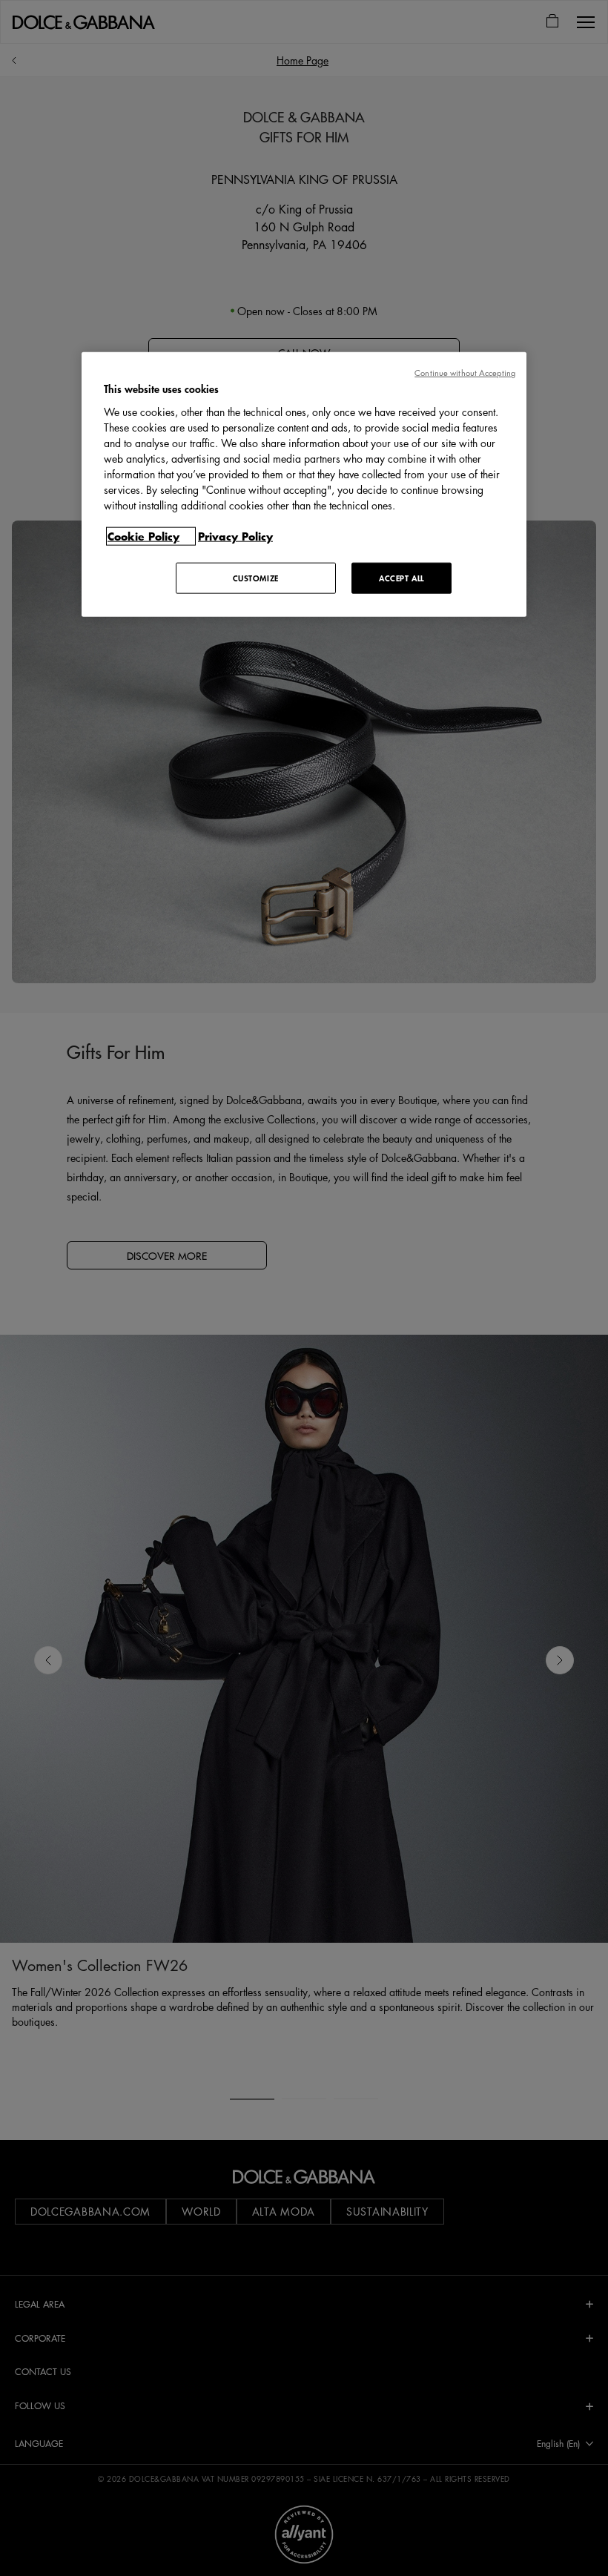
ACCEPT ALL (402, 577)
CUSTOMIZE (256, 577)
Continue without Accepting (465, 373)
